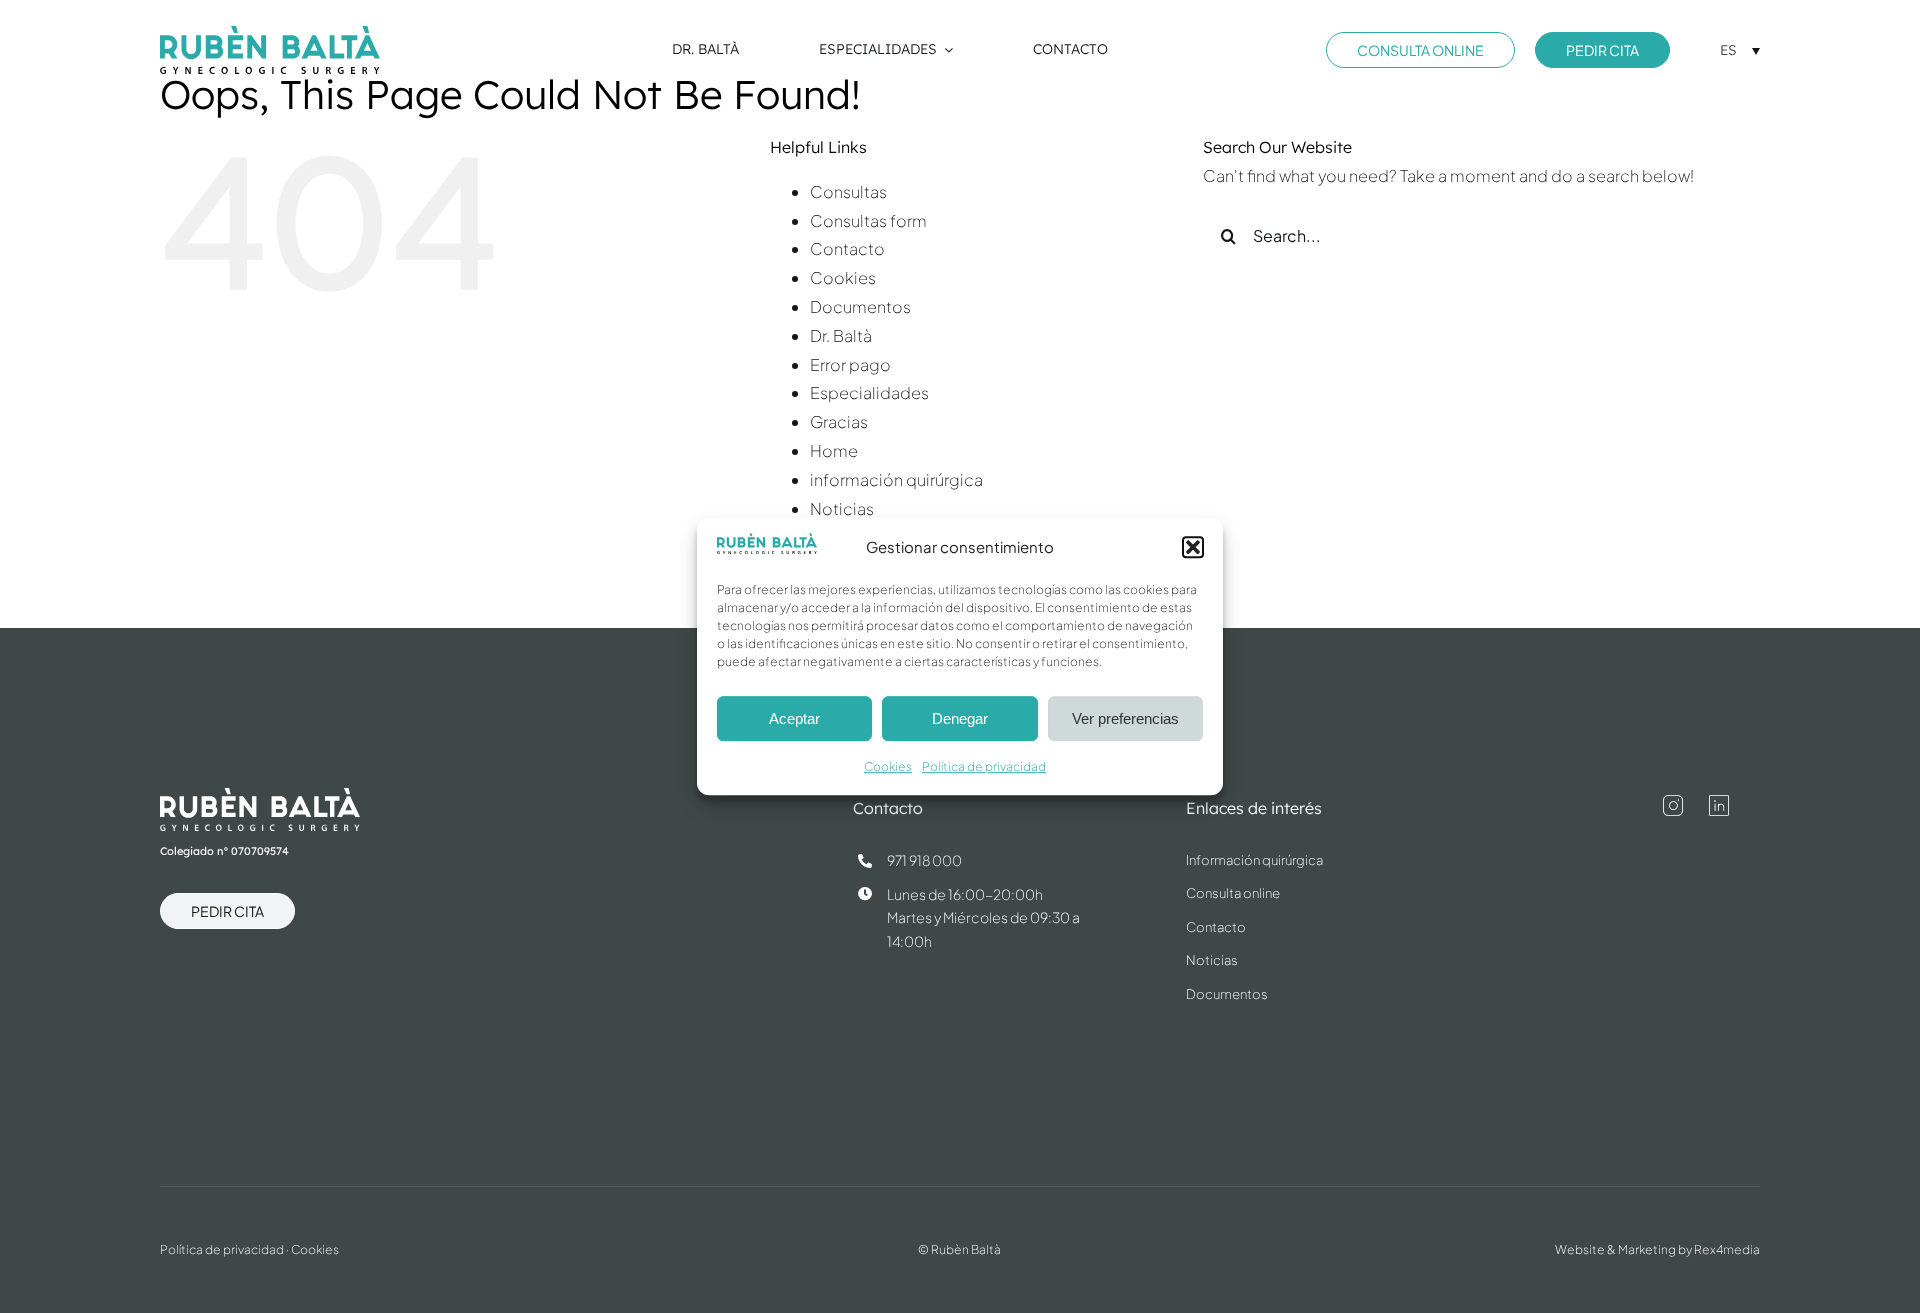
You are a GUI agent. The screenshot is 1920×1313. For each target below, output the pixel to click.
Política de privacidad (984, 767)
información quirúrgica (896, 479)
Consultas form (868, 220)
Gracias (839, 421)
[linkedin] (1719, 806)
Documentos (860, 306)
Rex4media (1727, 1249)
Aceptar (794, 718)
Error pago (850, 364)
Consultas (848, 191)
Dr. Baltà (841, 335)
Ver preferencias (1125, 718)
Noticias (842, 508)
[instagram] (1673, 806)
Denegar (960, 718)
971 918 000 (924, 860)
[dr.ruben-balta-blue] (270, 33)
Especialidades (869, 392)
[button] (1193, 547)
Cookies (888, 767)
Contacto (847, 248)
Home (834, 450)
